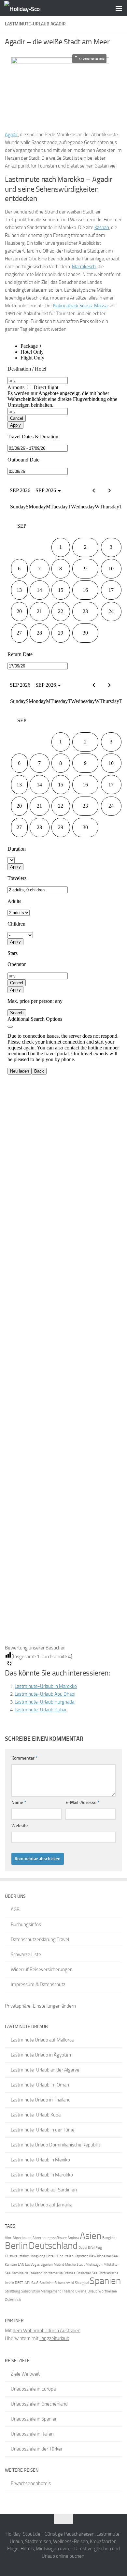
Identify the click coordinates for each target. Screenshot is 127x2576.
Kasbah (102, 227)
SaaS (35, 2283)
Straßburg (13, 2291)
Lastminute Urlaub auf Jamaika (42, 2205)
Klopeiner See (107, 2256)
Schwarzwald (64, 2283)
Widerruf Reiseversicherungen (42, 1969)
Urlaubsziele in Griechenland (39, 2404)
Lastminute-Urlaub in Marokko (46, 1686)
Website (20, 1826)
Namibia (18, 2273)
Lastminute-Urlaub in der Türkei (43, 2130)
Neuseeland (33, 2273)
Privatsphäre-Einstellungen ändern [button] (40, 2006)
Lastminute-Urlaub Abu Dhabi (45, 1694)
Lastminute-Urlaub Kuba (36, 2115)
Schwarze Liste (26, 1954)
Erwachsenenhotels (31, 2483)
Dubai (83, 2248)
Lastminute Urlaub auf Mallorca (42, 2040)
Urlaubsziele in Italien (32, 2434)
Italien (69, 2256)
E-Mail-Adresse (82, 1802)
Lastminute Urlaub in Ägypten (41, 2055)
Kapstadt (81, 2256)
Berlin (16, 2246)
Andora (73, 2238)
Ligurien (47, 2265)
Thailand (68, 2291)
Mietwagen (94, 2265)
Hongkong (37, 2256)
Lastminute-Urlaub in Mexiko (40, 2160)
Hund (59, 2256)
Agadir (11, 135)
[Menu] (119, 8)
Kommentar (24, 1758)
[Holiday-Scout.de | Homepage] (28, 8)
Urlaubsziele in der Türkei (36, 2449)
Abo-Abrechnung (18, 2238)
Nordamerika (53, 2273)
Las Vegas (32, 2265)
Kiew (92, 2256)
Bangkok (109, 2238)
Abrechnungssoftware (50, 2238)
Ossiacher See (87, 2273)
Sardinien (46, 2283)
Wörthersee (108, 2291)
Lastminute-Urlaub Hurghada (44, 1702)
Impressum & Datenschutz (38, 1984)
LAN (21, 2265)
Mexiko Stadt (75, 2265)
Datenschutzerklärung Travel (40, 1939)
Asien (91, 2236)
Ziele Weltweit (25, 2374)
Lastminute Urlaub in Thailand (41, 2100)
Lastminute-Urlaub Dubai (40, 1710)
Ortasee (70, 2273)
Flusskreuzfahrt (17, 2256)
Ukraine (81, 2291)
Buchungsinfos (26, 1925)
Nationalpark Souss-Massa (80, 306)
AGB (15, 1910)
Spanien (105, 2281)
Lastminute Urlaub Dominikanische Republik (55, 2145)
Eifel (91, 2248)
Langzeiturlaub (54, 2338)
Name (19, 1802)
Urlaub (92, 2291)
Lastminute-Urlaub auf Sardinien (44, 2190)
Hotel (50, 2256)
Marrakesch (84, 267)
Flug (99, 2248)
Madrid (59, 2265)
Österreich (13, 2300)
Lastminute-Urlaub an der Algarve (45, 2070)
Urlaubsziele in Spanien (34, 2419)
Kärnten (11, 2265)
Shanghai (82, 2283)
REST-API (23, 2283)
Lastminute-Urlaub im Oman (40, 2085)
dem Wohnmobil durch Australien (47, 2331)
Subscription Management (41, 2291)
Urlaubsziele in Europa (33, 2389)
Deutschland (53, 2246)
